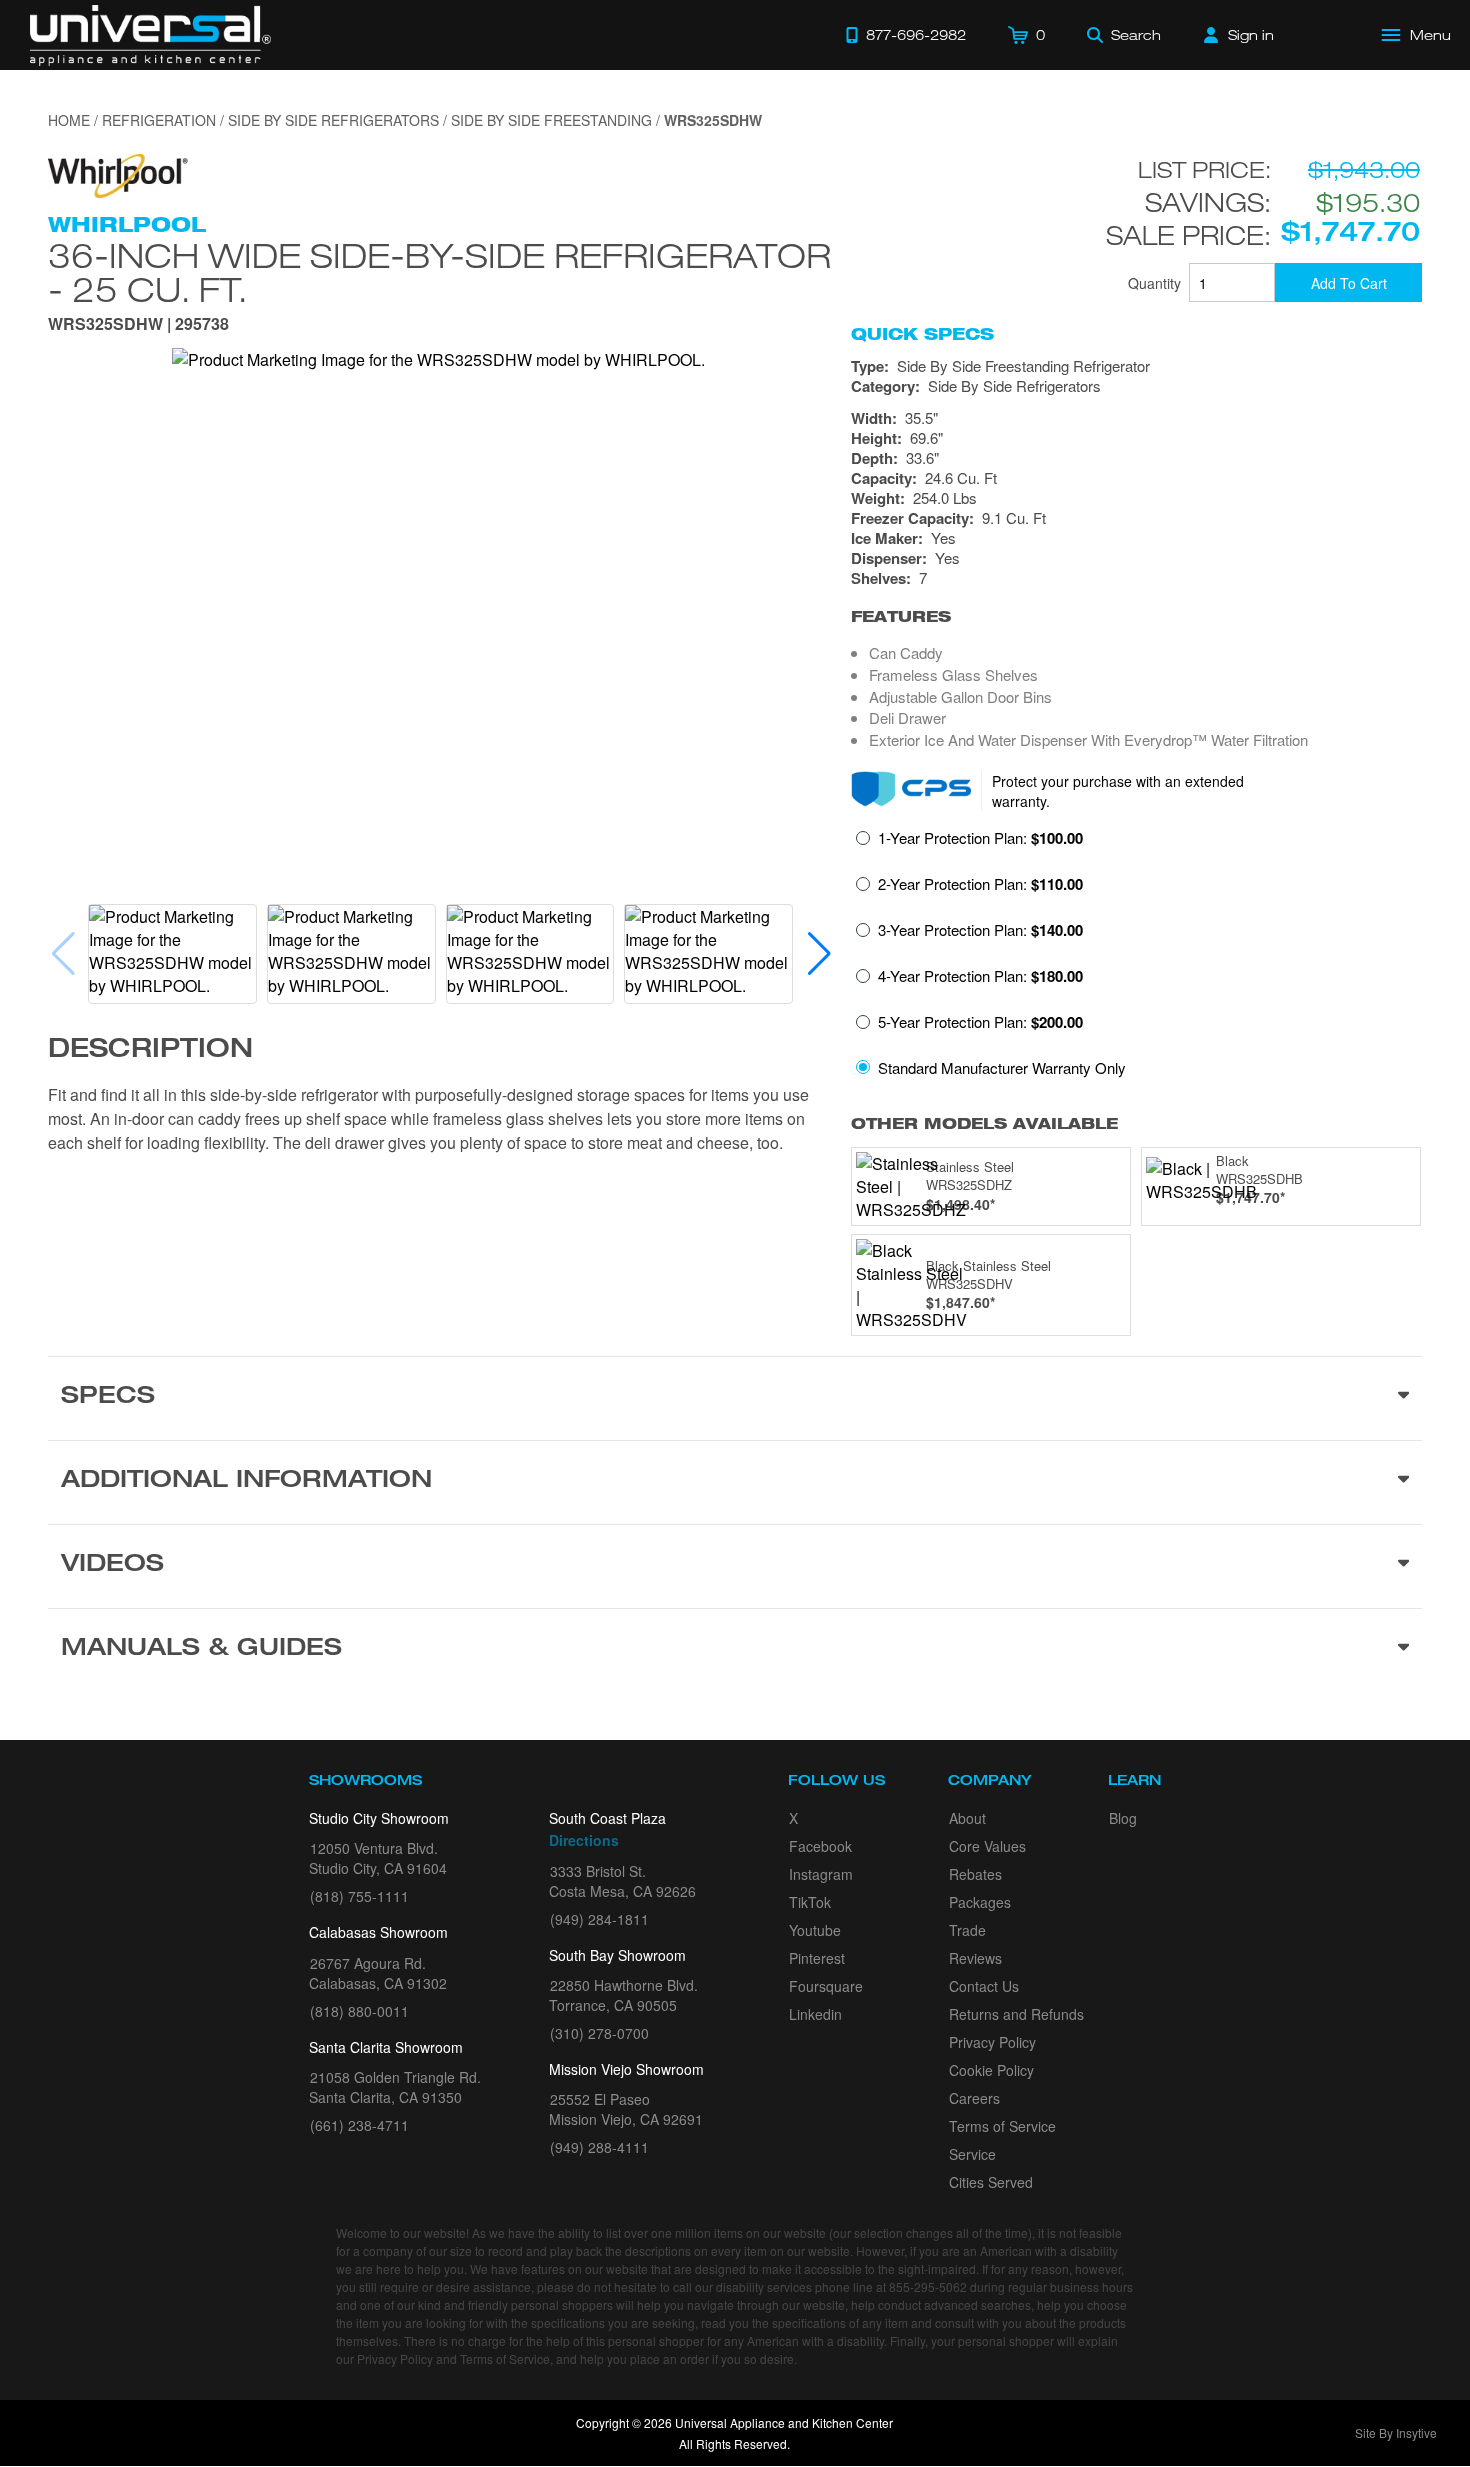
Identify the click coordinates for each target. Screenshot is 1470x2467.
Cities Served (991, 2182)
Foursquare (826, 1986)
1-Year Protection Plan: (980, 838)
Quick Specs (922, 334)
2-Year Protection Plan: (980, 884)
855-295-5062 (928, 2286)
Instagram (821, 1874)
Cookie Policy (991, 2070)
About (967, 1818)
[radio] (969, 844)
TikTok (810, 1902)
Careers (974, 2098)
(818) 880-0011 (359, 2011)
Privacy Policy (992, 2042)
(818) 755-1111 (359, 1896)
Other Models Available (984, 1123)
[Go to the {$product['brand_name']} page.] (118, 173)
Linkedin (815, 2014)
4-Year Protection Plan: (980, 976)
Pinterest (817, 1958)
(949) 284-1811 (599, 1919)
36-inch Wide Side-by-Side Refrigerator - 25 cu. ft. (439, 272)
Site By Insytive (1396, 2432)
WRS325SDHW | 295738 (138, 325)
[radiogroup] (1136, 958)
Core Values (987, 1846)
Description (150, 1051)
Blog (1123, 1818)
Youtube (815, 1930)
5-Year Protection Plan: (980, 1022)
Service (972, 2154)
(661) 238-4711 (359, 2125)
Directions (584, 1840)
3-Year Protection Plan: (980, 930)
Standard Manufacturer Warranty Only (1002, 1067)
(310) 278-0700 (599, 2033)
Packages (980, 1902)
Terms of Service (1002, 2126)
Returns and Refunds (1016, 2014)
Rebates (975, 1874)
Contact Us (984, 1986)
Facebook (820, 1846)
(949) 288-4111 (599, 2147)
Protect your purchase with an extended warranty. (1118, 791)
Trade (967, 1930)
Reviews (975, 1958)
